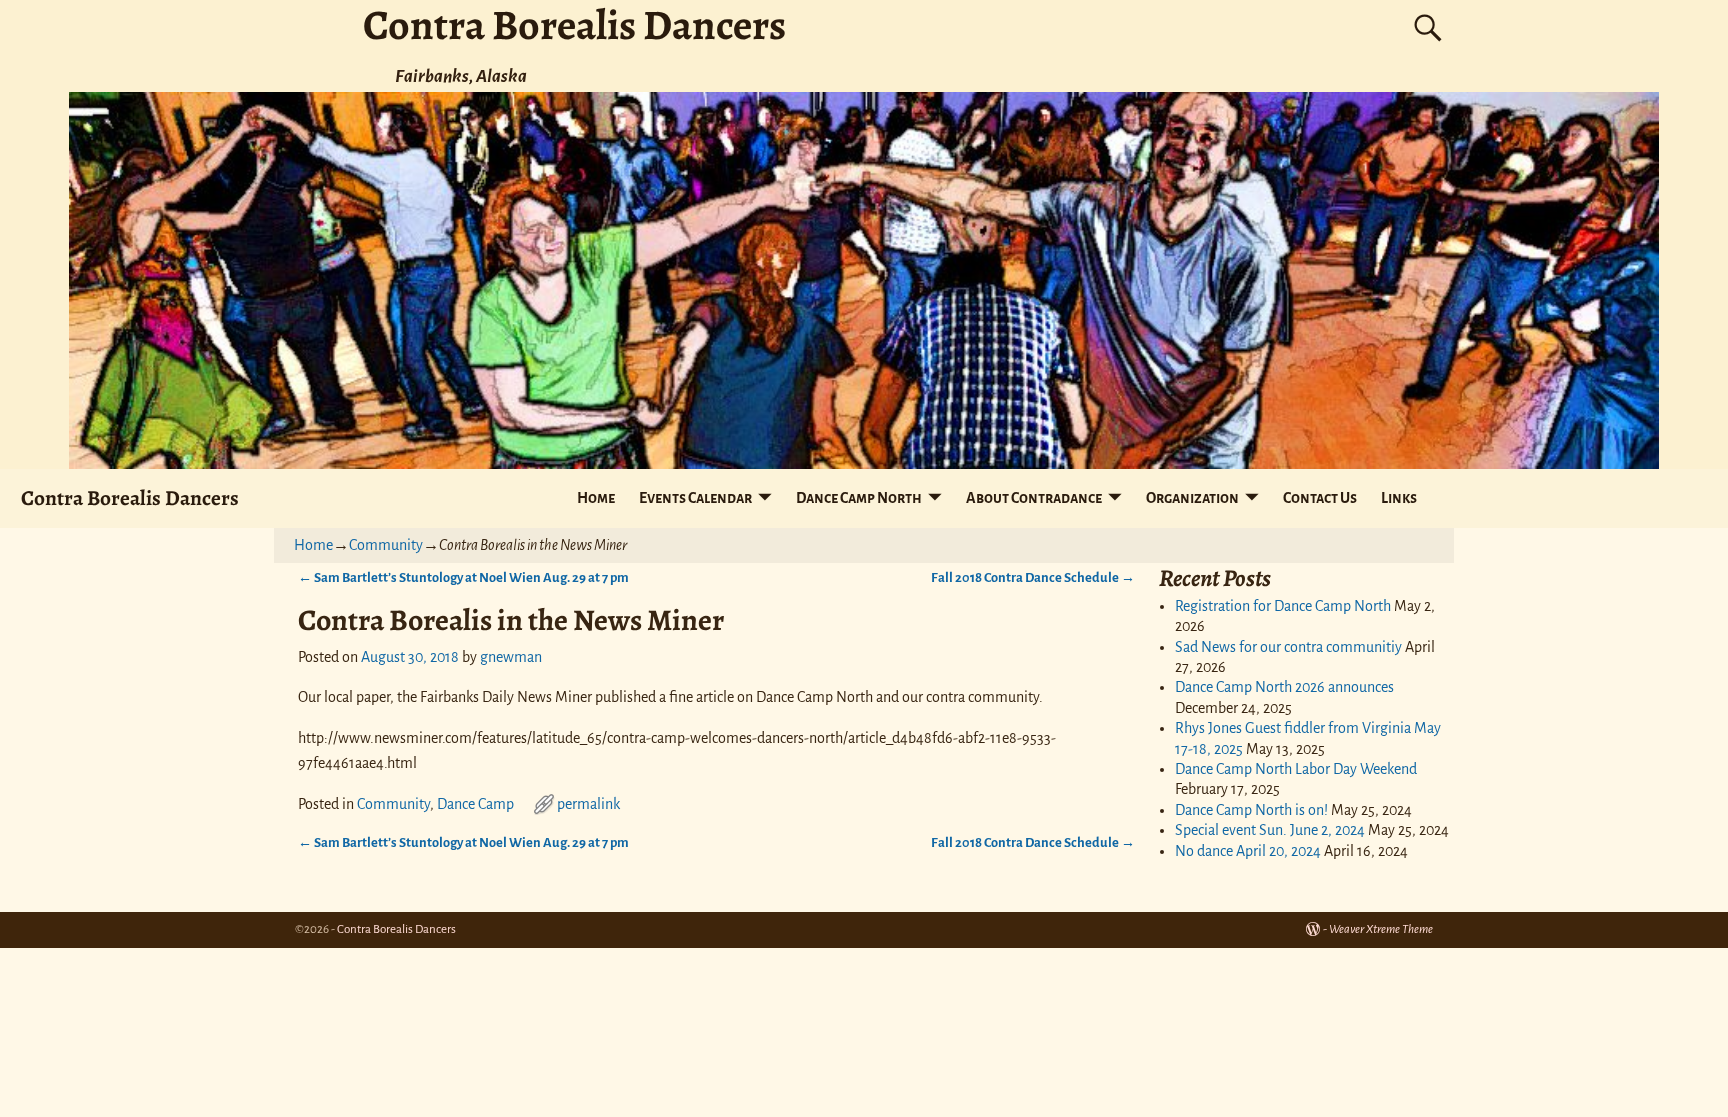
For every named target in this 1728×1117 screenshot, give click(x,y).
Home (596, 498)
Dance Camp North (859, 498)
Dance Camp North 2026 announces (1284, 687)
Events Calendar (695, 498)
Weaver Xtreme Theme (1381, 929)
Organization (1192, 498)
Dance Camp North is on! (1251, 810)
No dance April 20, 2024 (1248, 851)
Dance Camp (475, 804)
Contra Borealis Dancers (130, 497)
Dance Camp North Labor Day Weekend (1296, 769)
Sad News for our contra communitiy (1288, 647)
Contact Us (1320, 498)
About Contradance (1034, 498)
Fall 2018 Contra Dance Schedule (1033, 577)
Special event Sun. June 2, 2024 (1270, 830)
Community (386, 545)
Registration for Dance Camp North (1283, 606)
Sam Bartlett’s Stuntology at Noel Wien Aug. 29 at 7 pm (463, 577)
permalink (588, 804)
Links (1399, 498)
